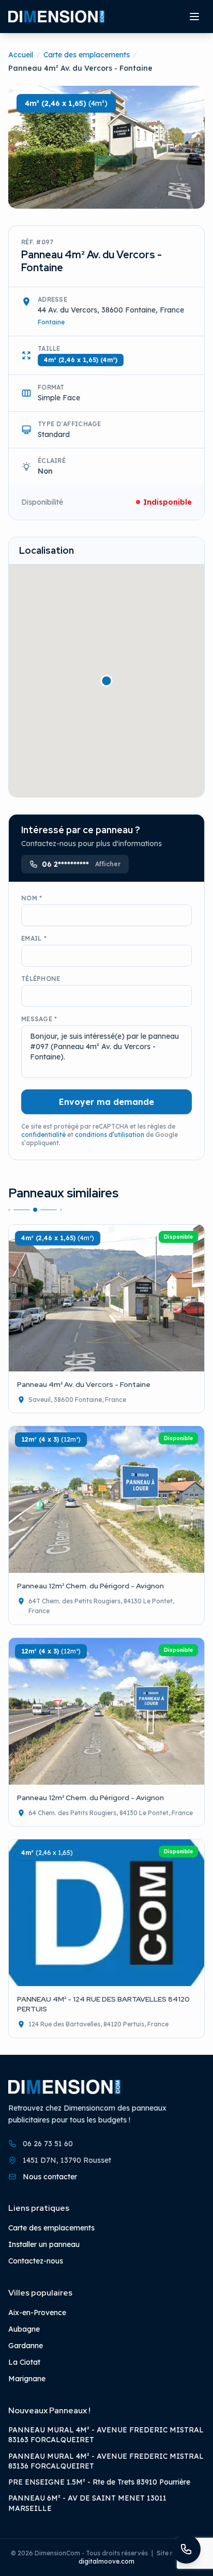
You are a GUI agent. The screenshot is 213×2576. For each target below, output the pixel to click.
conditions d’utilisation (110, 1135)
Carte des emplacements (87, 55)
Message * (39, 1019)
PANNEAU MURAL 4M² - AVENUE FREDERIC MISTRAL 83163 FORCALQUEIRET (106, 2435)
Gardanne (26, 2346)
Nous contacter (50, 2176)
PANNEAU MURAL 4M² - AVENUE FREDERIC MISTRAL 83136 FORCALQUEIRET (106, 2461)
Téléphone (41, 979)
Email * (34, 938)
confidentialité (43, 1135)
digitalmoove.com (106, 2561)
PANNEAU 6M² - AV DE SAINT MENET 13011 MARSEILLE (87, 2503)
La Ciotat (24, 2362)
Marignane (27, 2379)
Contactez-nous (36, 2261)
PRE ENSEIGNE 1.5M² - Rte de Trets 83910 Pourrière (99, 2482)
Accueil (21, 55)
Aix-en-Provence (37, 2313)
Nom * (32, 898)
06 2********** (81, 864)
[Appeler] (186, 2549)
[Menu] (194, 17)
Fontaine (51, 322)
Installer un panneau (44, 2244)
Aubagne (24, 2329)
